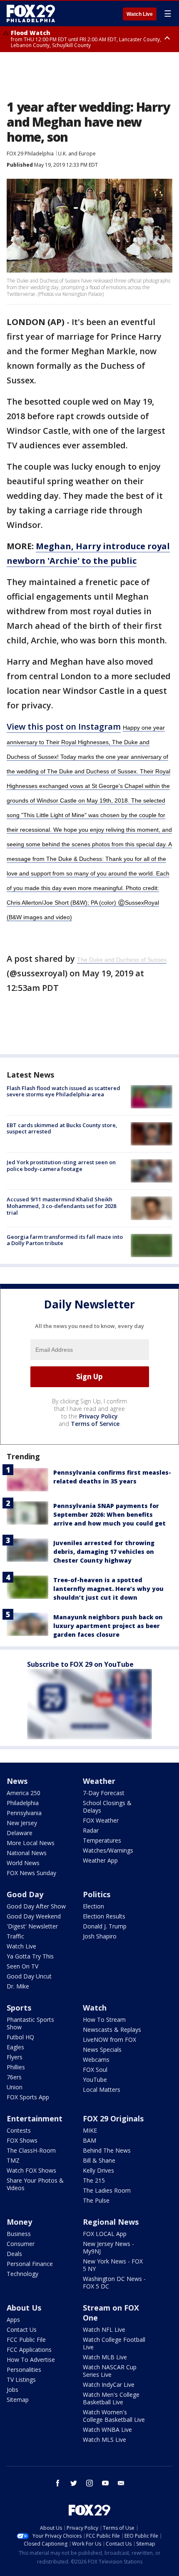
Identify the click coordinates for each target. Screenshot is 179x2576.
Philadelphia (23, 1803)
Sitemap (18, 2400)
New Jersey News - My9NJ (108, 2247)
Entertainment (35, 2118)
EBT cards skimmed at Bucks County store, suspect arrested (62, 1128)
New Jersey (22, 1823)
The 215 (94, 2180)
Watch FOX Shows (31, 2170)
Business (19, 2234)
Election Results (104, 1916)
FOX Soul (95, 2070)
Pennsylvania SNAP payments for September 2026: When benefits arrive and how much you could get (109, 1514)
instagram (89, 2483)
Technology (22, 2274)
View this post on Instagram (64, 727)
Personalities (24, 2370)
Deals (14, 2254)
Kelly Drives (98, 2170)
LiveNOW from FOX (109, 2040)
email (121, 2483)
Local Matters (102, 2090)
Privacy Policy (98, 1416)
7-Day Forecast (104, 1793)
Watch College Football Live (114, 2343)
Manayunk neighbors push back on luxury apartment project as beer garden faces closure (108, 1626)
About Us (24, 2308)
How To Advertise (31, 2360)
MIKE (90, 2130)
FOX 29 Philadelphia (30, 154)
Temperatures (102, 1840)
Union (15, 2087)
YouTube (95, 2080)
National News (27, 1853)
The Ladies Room (107, 2190)
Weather (99, 1781)
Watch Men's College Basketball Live (111, 2398)
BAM (89, 2140)
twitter (74, 2483)
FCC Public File (26, 2340)
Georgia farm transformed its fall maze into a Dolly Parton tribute (65, 1240)
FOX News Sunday (31, 1873)
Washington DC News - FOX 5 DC (114, 2282)
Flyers (15, 2057)
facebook (58, 2483)
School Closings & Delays (107, 1807)
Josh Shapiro (100, 1936)
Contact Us (22, 2330)
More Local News (31, 1843)
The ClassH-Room (31, 2150)
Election (93, 1906)
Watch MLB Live (105, 2357)
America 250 (24, 1793)
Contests (19, 2130)
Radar (91, 1830)
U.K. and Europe (77, 154)
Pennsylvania (24, 1813)
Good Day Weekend (34, 1916)
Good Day (25, 1894)
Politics (97, 1894)
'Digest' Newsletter (32, 1926)
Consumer (21, 2244)
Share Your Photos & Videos (35, 2184)
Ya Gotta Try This (30, 1956)
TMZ (13, 2160)
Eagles (15, 2047)
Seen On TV (22, 1966)
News (17, 1781)
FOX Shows (22, 2140)
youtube (105, 2483)
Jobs (12, 2390)
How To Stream (104, 2020)
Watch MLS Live (104, 2440)
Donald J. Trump (105, 1926)
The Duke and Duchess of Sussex (122, 960)
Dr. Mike (18, 1986)
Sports (19, 2008)
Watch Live (140, 14)
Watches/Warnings (108, 1850)
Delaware (20, 1833)
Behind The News (107, 2150)
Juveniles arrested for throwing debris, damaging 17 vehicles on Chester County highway (104, 1552)
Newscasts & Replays (112, 2030)
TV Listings (21, 2380)
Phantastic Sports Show (30, 2023)
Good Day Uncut (29, 1976)
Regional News (111, 2222)
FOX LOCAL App (105, 2234)
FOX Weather (101, 1820)
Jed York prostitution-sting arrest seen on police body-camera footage (61, 1165)
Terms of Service (95, 1424)
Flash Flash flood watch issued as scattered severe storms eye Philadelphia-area (63, 1091)
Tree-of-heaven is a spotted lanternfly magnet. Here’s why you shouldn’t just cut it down (108, 1589)
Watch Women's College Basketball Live (114, 2416)
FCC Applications (29, 2350)
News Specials (102, 2050)
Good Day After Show (36, 1906)
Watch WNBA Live (107, 2430)
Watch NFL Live (104, 2330)
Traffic (15, 1936)
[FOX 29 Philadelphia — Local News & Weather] (31, 13)
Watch (95, 2008)
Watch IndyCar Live (109, 2385)
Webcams (96, 2060)
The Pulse (96, 2200)
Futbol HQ (20, 2037)
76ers (14, 2077)
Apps (13, 2320)
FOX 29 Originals (113, 2118)
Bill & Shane (99, 2160)
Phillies (16, 2067)
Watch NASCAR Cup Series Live (110, 2371)
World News (23, 1863)
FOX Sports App (28, 2097)
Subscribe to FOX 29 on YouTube (80, 1664)
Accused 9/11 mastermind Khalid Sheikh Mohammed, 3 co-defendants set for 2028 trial (61, 1206)
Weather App (100, 1860)
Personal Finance (30, 2264)
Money (19, 2222)
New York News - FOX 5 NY (113, 2265)
